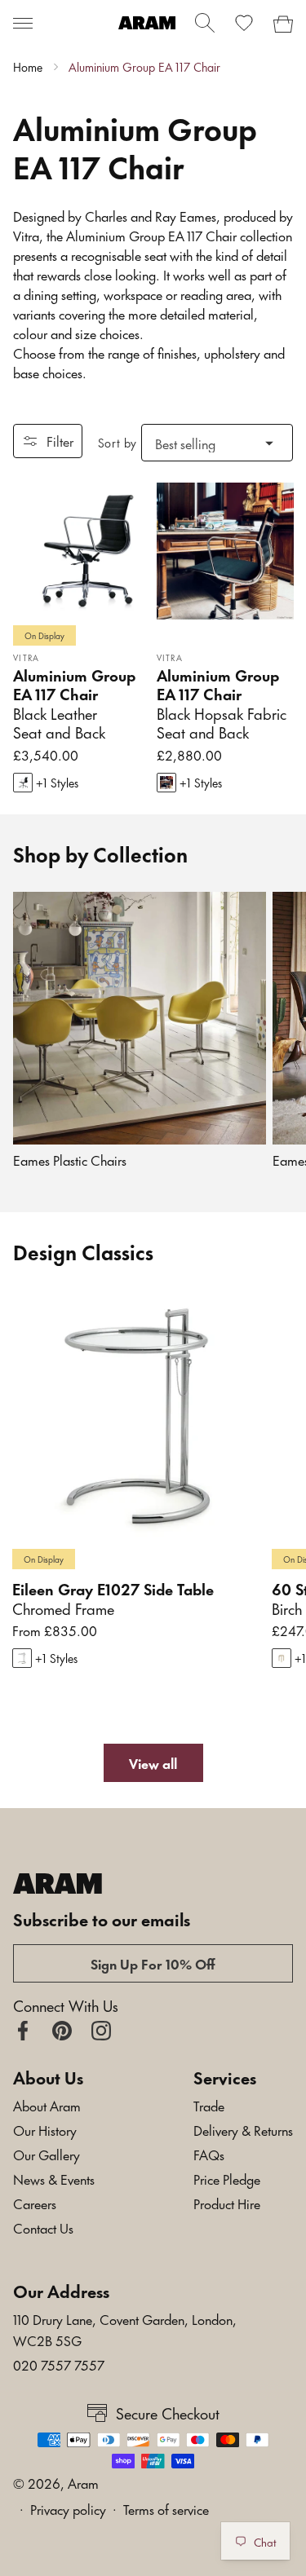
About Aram (47, 2105)
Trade (209, 2105)
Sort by (118, 442)
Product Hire (227, 2203)
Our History (45, 2129)
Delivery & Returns (243, 2129)
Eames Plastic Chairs (70, 1160)
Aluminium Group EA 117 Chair (144, 67)
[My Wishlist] (244, 23)
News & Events (54, 2178)
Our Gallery (47, 2154)
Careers (35, 2203)
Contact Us (43, 2227)
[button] (23, 23)
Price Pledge (227, 2178)
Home (28, 67)
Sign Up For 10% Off (153, 1963)
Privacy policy (68, 2508)
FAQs (209, 2154)
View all (153, 1762)
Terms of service (166, 2508)
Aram (83, 2482)
